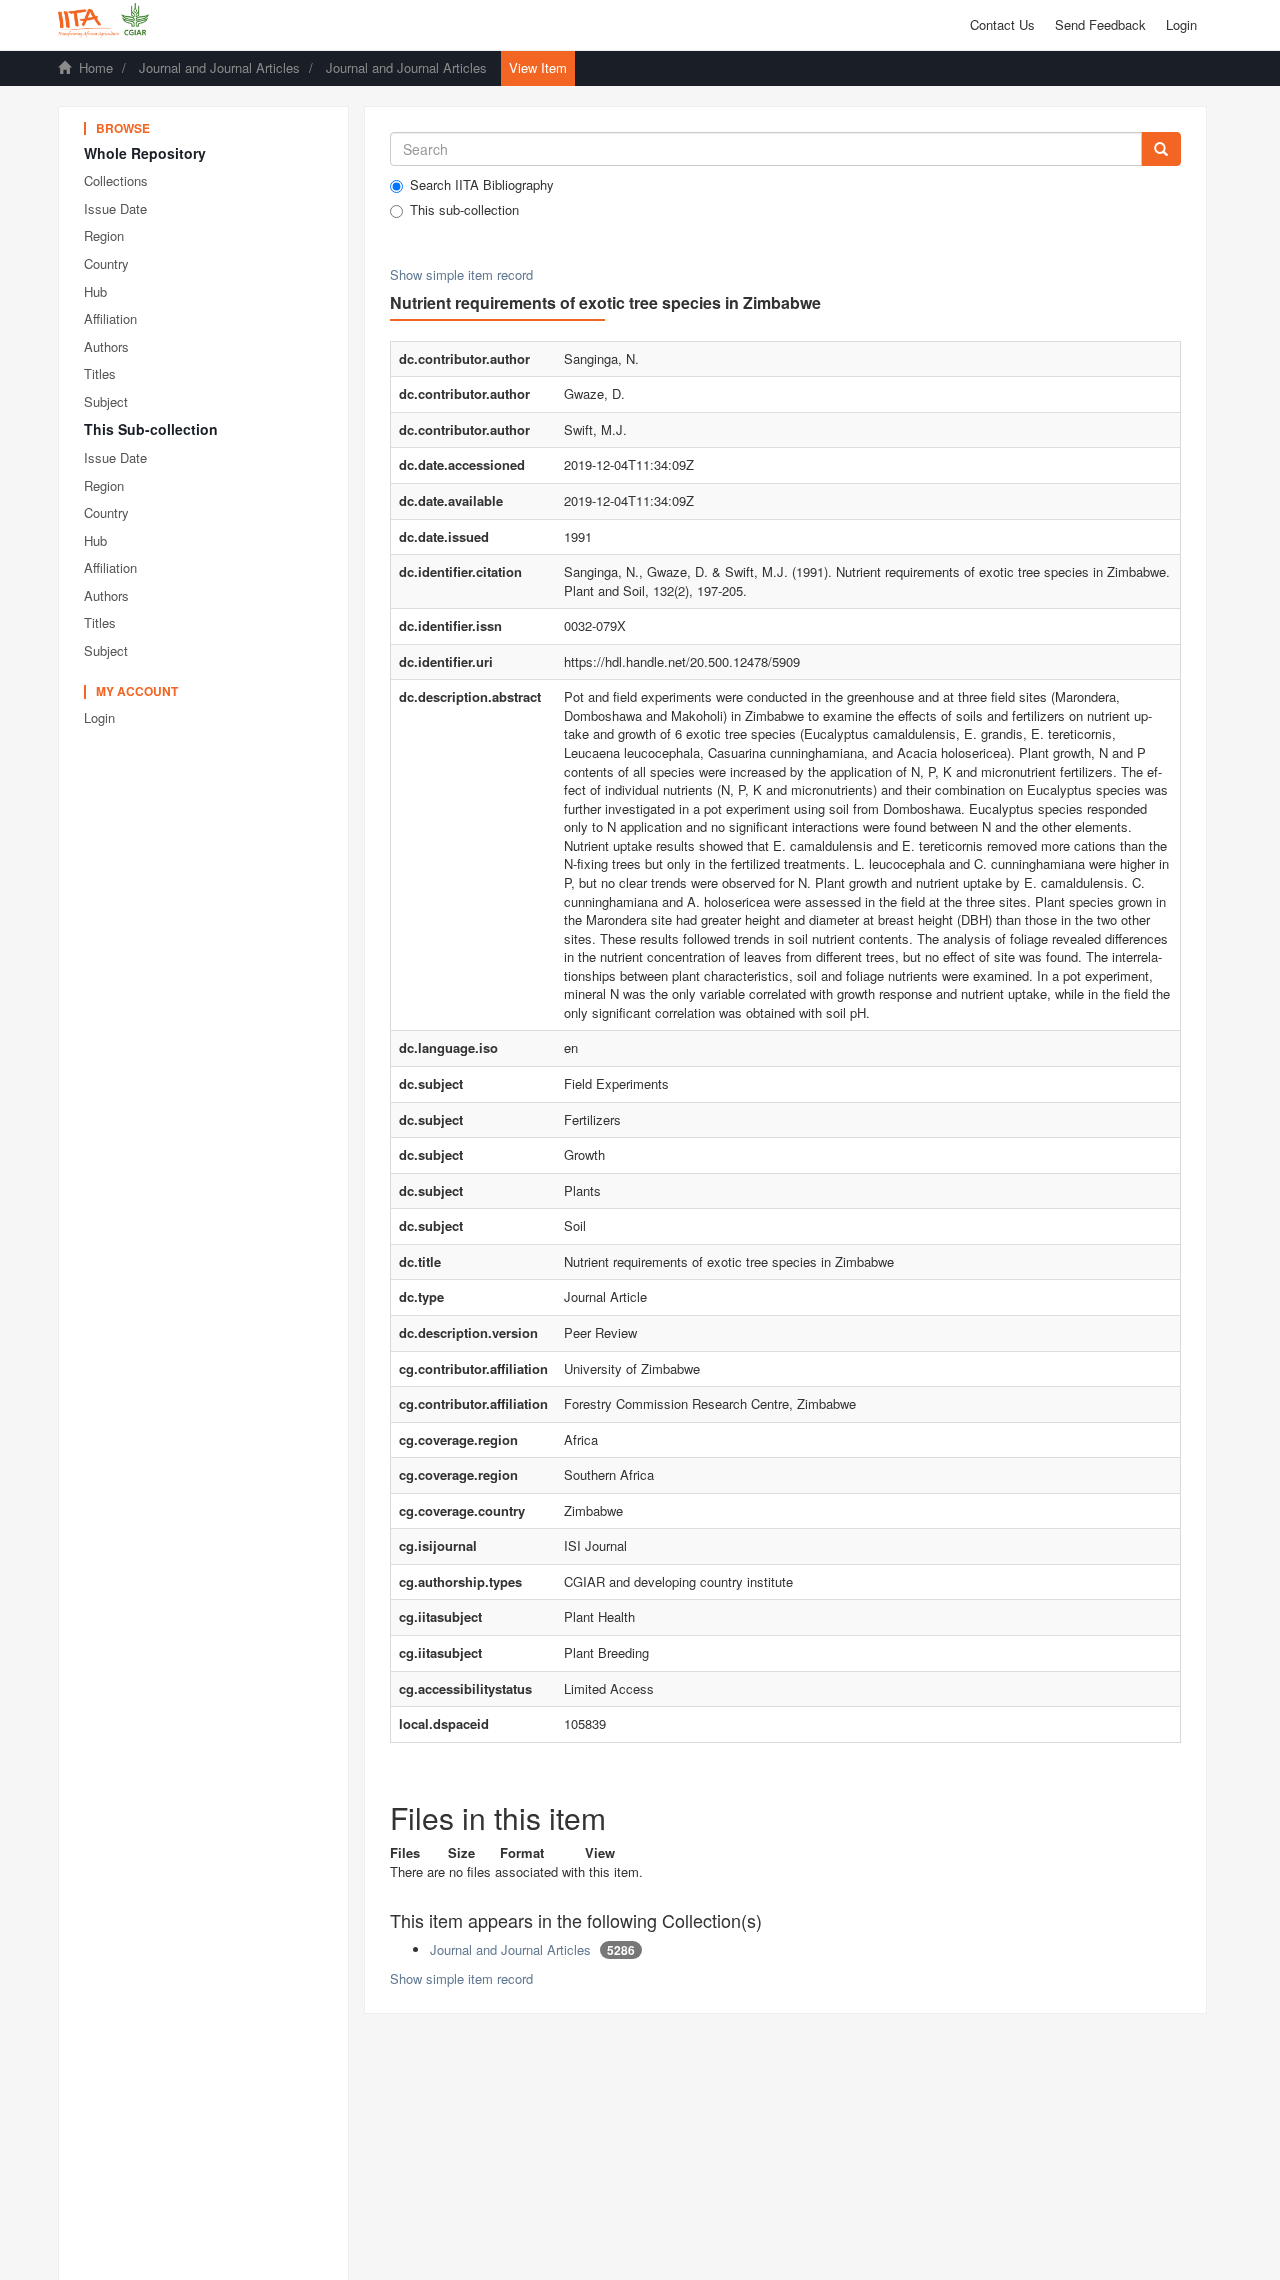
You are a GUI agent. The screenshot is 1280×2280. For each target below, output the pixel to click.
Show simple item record (461, 274)
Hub (95, 291)
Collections (116, 180)
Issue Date (115, 208)
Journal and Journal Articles (219, 67)
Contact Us (1002, 24)
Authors (106, 346)
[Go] (1161, 149)
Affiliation (110, 318)
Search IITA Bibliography (482, 185)
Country (106, 263)
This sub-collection (464, 210)
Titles (100, 373)
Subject (106, 401)
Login (99, 717)
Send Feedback (1100, 24)
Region (104, 235)
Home (96, 67)
